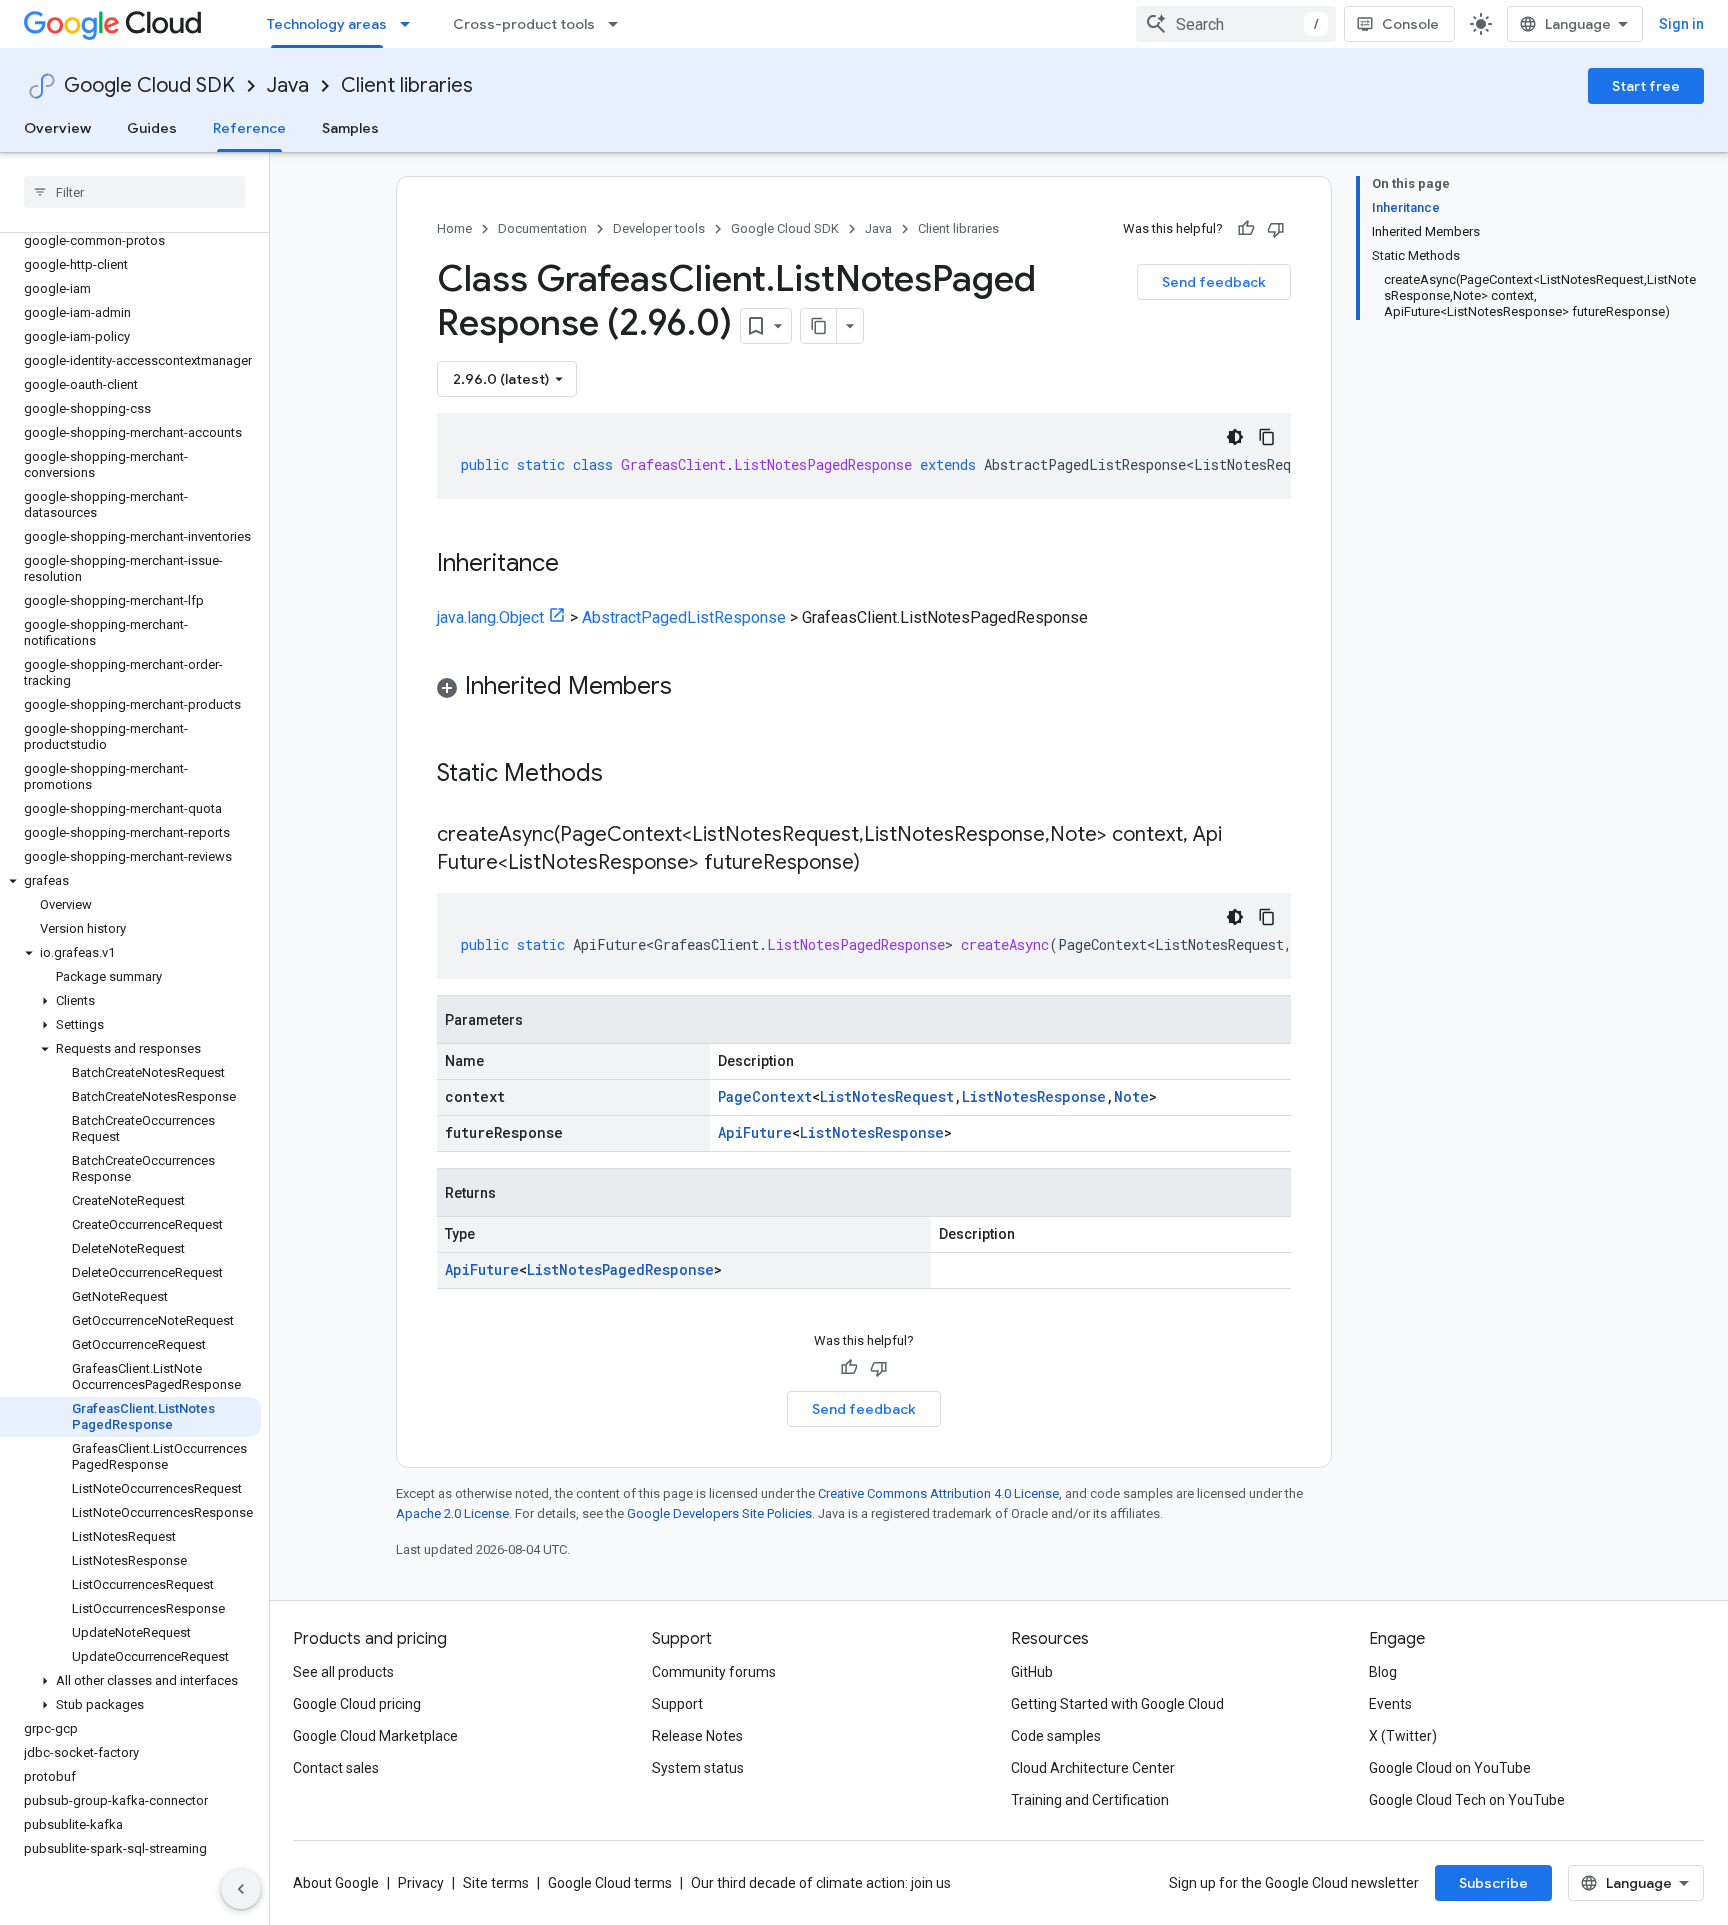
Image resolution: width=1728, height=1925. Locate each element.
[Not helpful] (1276, 229)
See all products (343, 1672)
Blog (1383, 1672)
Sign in (1681, 24)
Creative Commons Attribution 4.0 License (938, 1493)
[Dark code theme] (1235, 437)
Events (1390, 1704)
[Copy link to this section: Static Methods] (629, 775)
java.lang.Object (490, 617)
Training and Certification (1090, 1800)
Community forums (714, 1672)
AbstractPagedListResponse (684, 617)
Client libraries (407, 85)
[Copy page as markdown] (819, 326)
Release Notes (697, 1736)
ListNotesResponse (1034, 1096)
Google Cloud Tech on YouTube (1467, 1800)
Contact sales (336, 1768)
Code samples (1056, 1736)
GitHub (1032, 1672)
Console (1410, 24)
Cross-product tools (524, 24)
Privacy (421, 1883)
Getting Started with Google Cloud (1117, 1704)
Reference (249, 128)
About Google (336, 1883)
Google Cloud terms (610, 1883)
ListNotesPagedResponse (620, 1269)
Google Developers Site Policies (719, 1513)
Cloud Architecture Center (1093, 1768)
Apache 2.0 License (452, 1513)
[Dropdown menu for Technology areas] (411, 24)
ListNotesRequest (887, 1096)
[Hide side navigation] (241, 1889)
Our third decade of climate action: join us (821, 1883)
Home (454, 228)
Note (1131, 1096)
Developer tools (659, 228)
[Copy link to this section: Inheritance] (579, 565)
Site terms (496, 1883)
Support (677, 1704)
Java (288, 85)
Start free (1646, 86)
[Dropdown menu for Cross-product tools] (619, 24)
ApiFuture (755, 1132)
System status (698, 1768)
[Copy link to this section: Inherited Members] (692, 688)
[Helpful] (1246, 229)
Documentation (542, 228)
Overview (57, 128)
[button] (130, 881)
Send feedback (1214, 282)
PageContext (765, 1096)
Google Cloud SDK (149, 85)
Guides (152, 128)
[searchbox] (134, 192)
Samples (350, 128)
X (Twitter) (1403, 1736)
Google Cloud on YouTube (1450, 1768)
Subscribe (1493, 1883)
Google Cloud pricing (357, 1704)
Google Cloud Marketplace (375, 1736)
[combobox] (1236, 24)
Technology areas (327, 24)
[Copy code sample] (1267, 437)
